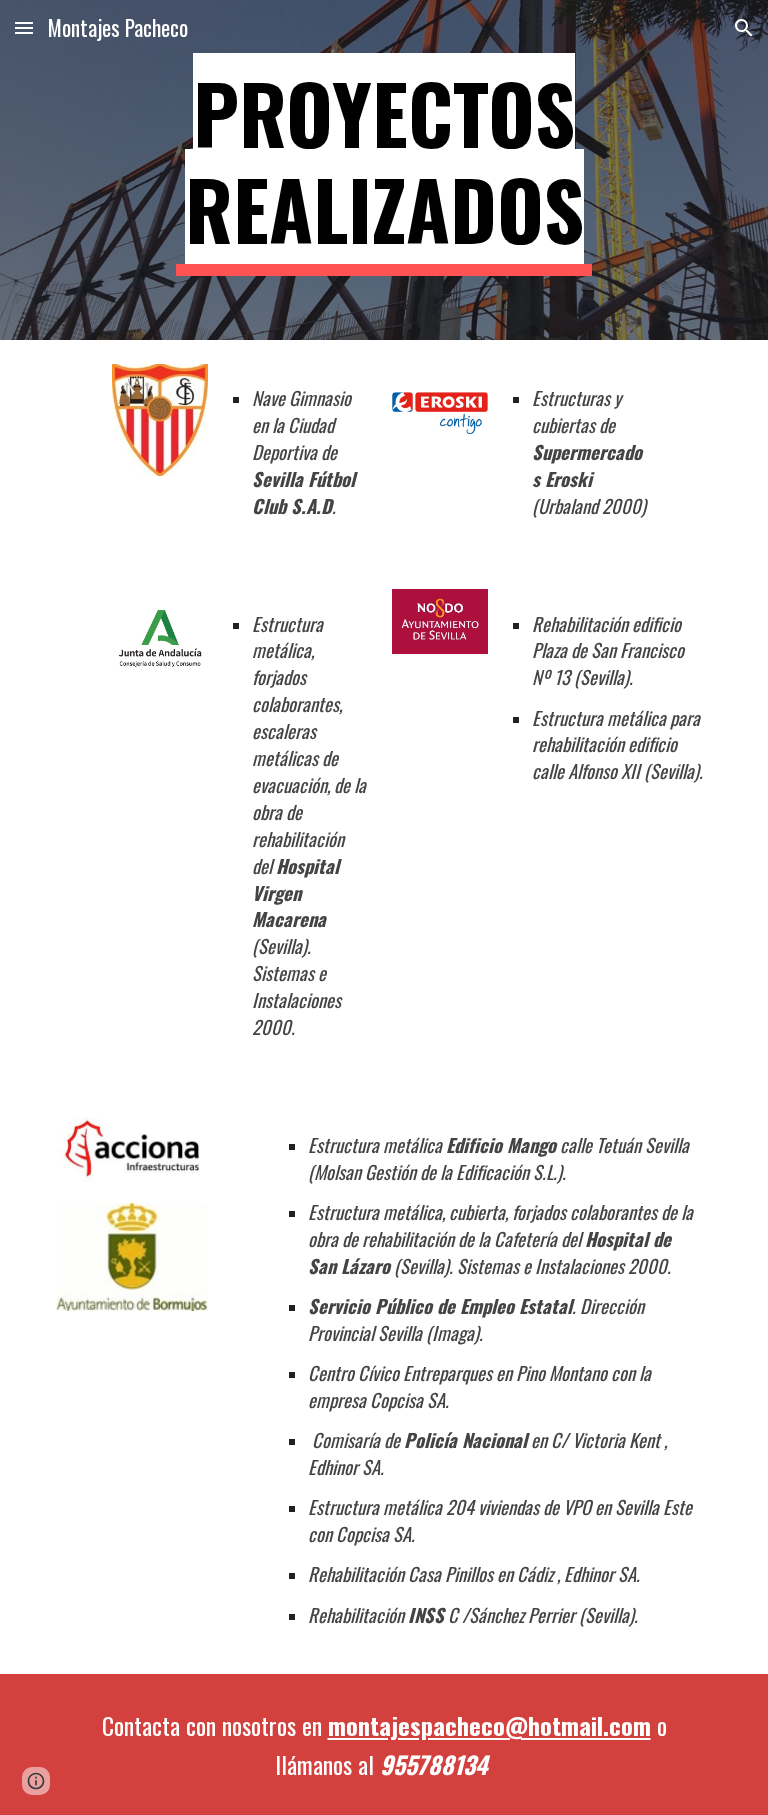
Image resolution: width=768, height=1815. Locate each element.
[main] (383, 170)
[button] (24, 27)
